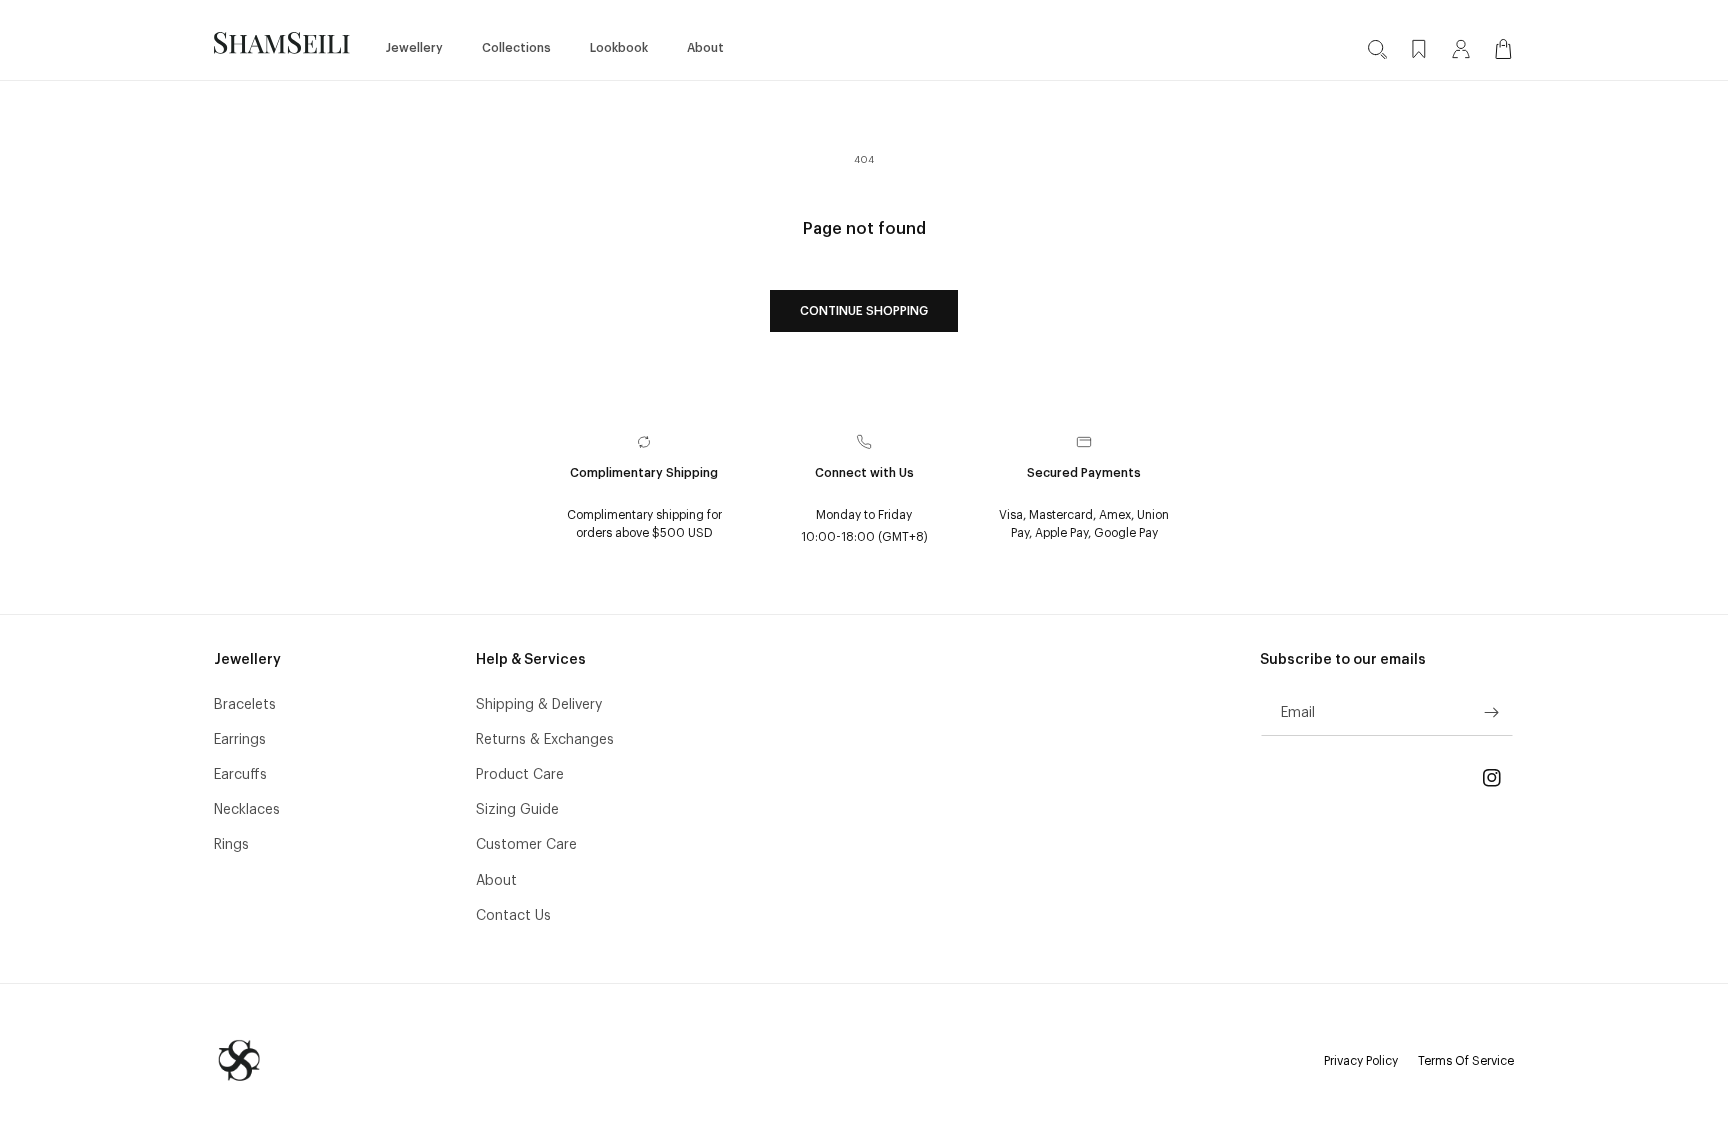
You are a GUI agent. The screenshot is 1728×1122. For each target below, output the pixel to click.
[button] (422, 43)
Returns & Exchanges (545, 739)
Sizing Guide (517, 809)
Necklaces (247, 809)
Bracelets (245, 704)
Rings (231, 844)
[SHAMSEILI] (239, 1061)
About (496, 880)
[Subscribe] (1491, 712)
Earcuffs (240, 774)
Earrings (240, 739)
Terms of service (1466, 1062)
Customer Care (526, 844)
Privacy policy (1361, 1062)
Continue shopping (864, 311)
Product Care (520, 774)
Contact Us (513, 915)
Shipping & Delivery (539, 704)
